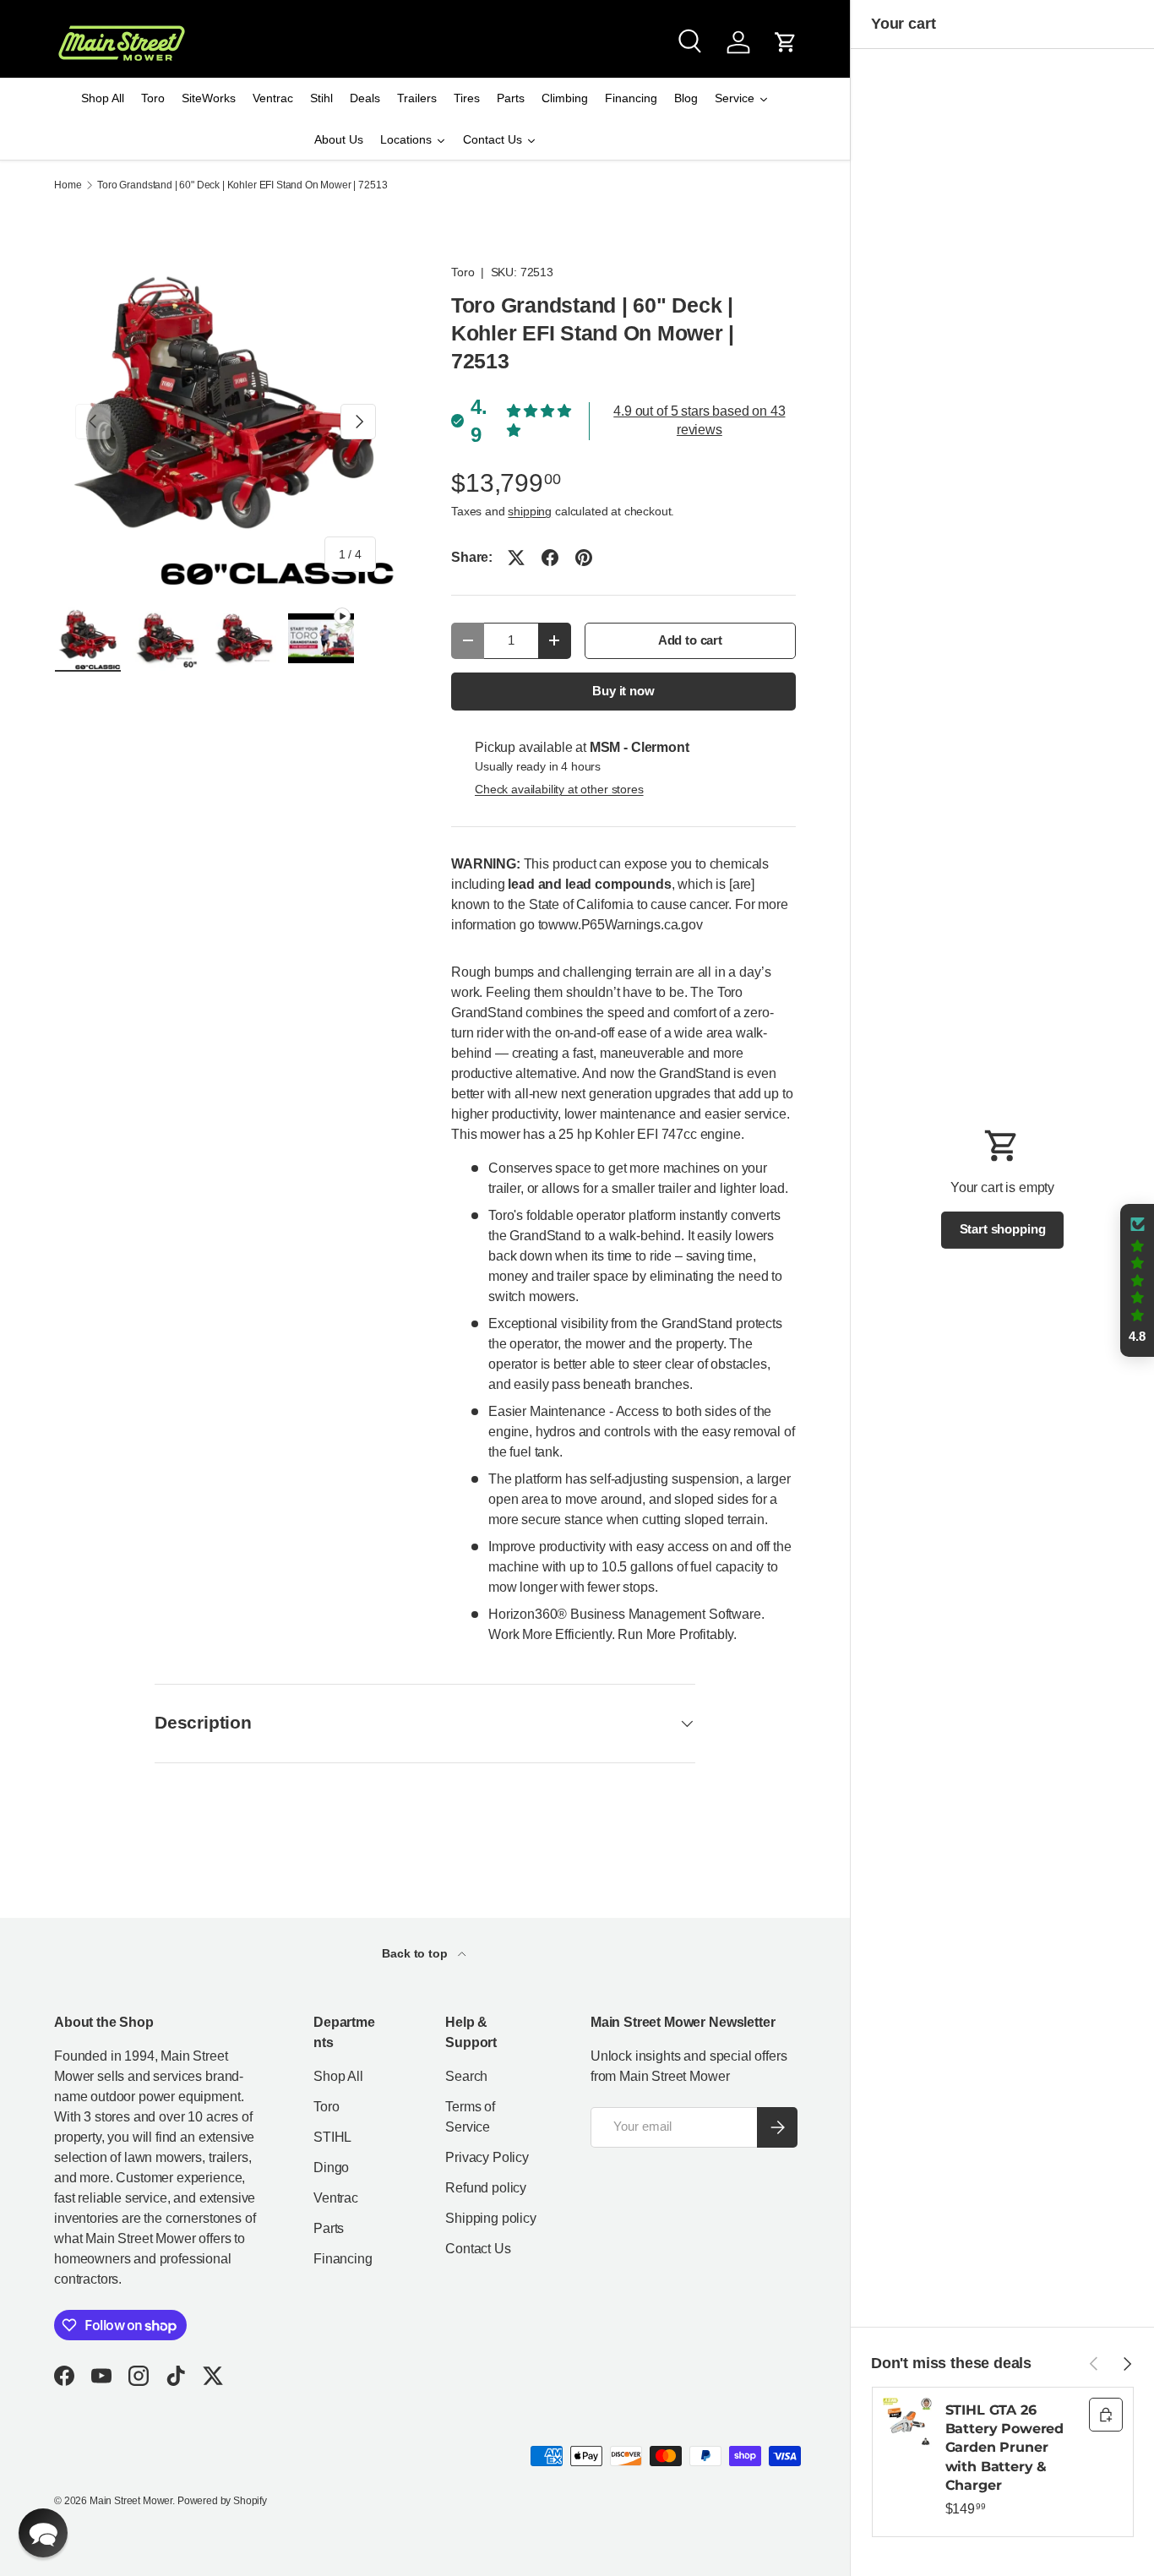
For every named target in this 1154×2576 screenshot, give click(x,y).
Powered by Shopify (222, 2501)
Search (466, 2076)
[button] (786, 42)
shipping (530, 511)
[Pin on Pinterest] (584, 558)
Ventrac (336, 2198)
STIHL (332, 2137)
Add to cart (690, 640)
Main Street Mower (131, 2501)
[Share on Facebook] (550, 558)
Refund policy (486, 2188)
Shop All (338, 2076)
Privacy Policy (487, 2157)
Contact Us (478, 2249)
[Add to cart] (1106, 2415)
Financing (343, 2259)
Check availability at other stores (559, 789)
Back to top (416, 1953)
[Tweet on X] (516, 558)
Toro (463, 272)
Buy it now (623, 691)
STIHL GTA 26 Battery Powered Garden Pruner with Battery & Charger (1005, 2448)
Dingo (331, 2168)
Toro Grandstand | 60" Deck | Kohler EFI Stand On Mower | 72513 (242, 185)
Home (68, 185)
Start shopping (1003, 1229)
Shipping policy (491, 2218)
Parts (329, 2228)
